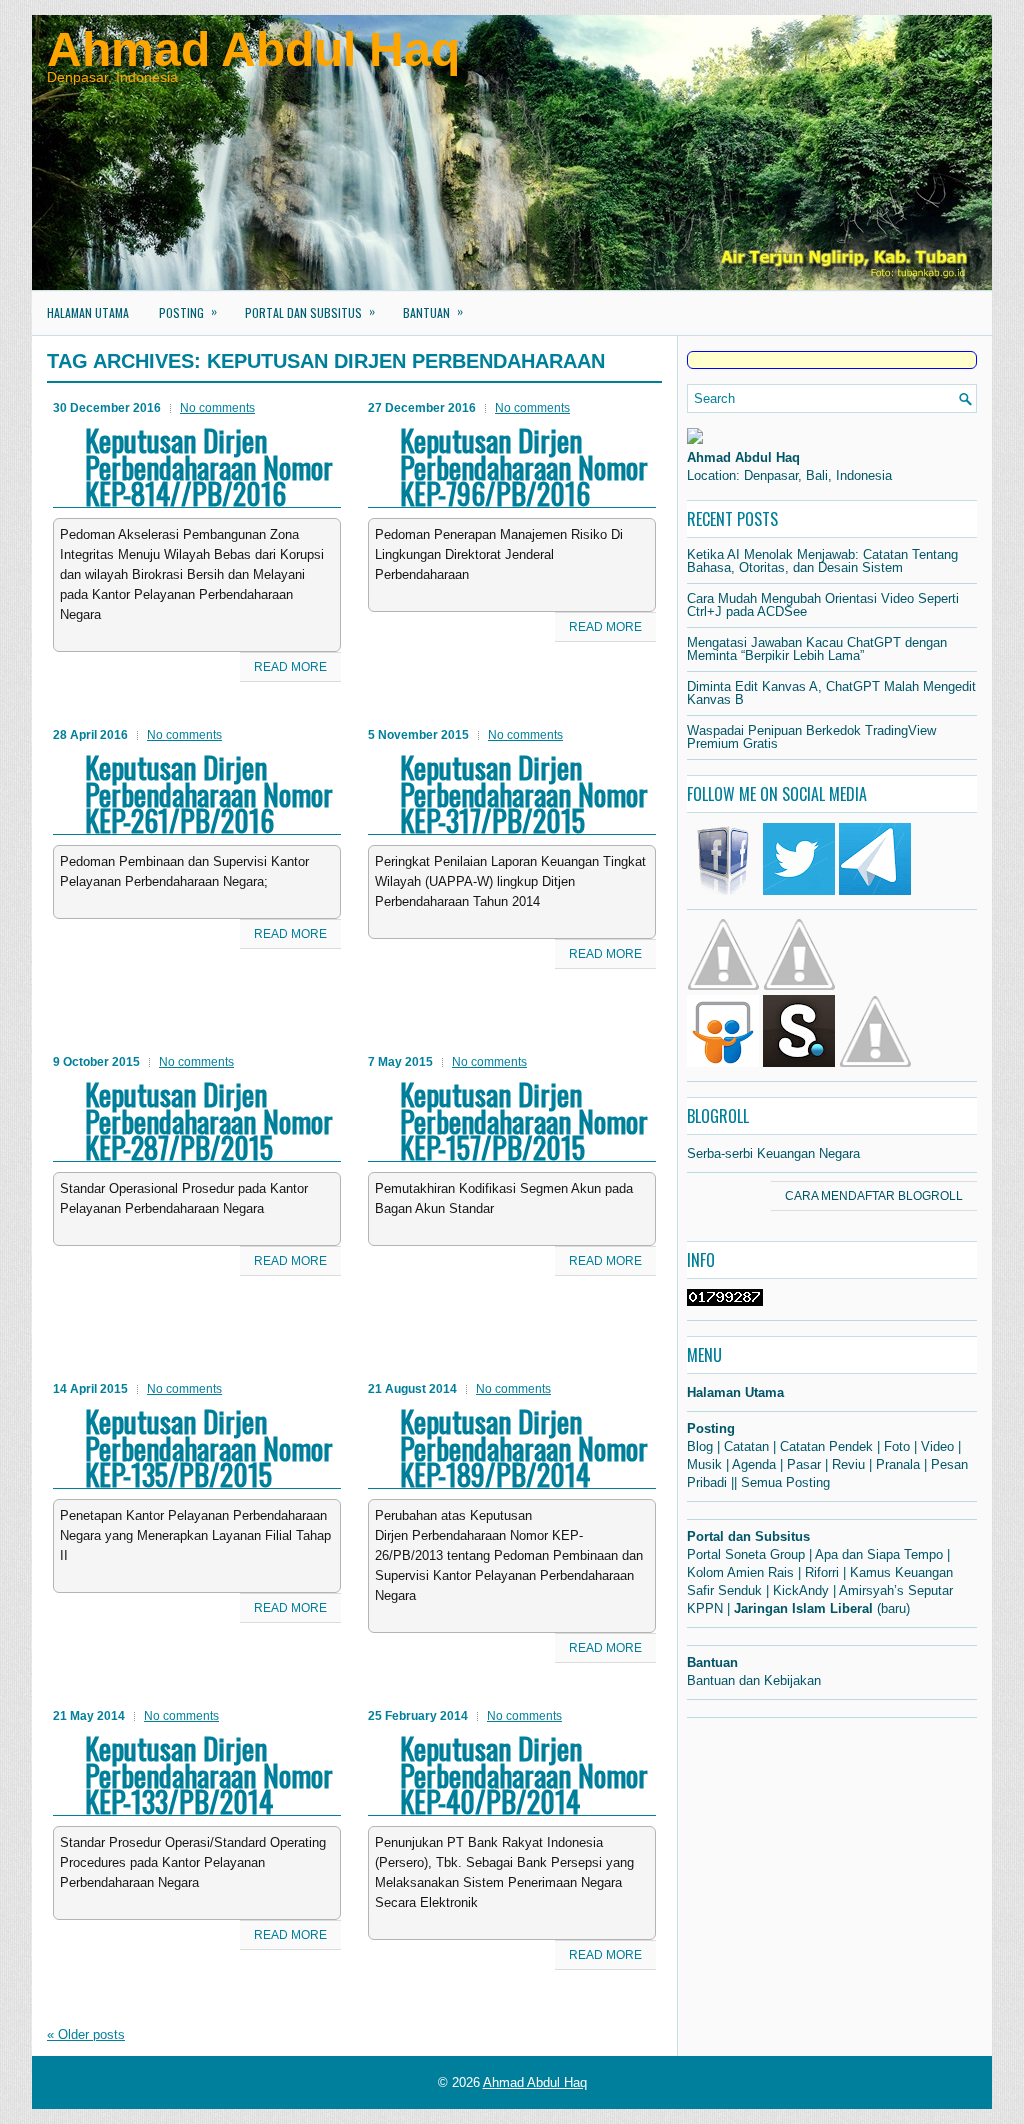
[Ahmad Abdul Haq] (695, 439)
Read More (290, 667)
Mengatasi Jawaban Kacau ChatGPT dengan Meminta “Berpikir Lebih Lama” (817, 649)
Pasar (804, 1464)
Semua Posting (785, 1482)
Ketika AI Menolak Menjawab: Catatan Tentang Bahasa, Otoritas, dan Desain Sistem (822, 561)
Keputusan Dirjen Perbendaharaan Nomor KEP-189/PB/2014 (524, 1447)
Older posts (86, 2034)
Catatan (746, 1446)
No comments (217, 408)
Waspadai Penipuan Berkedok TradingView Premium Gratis (811, 737)
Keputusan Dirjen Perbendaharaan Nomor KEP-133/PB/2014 (209, 1774)
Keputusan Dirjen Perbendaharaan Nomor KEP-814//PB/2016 (209, 466)
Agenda (754, 1464)
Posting (188, 311)
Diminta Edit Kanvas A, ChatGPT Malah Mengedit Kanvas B (831, 693)
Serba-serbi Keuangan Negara (773, 1153)
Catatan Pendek (826, 1446)
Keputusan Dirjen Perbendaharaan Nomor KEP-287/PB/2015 (209, 1120)
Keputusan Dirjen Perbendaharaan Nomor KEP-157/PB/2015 (524, 1120)
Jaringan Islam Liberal (803, 1608)
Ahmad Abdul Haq (253, 49)
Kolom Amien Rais (740, 1572)
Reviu (848, 1464)
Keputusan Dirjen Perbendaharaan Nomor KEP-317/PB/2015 (524, 793)
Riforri (822, 1572)
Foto (897, 1446)
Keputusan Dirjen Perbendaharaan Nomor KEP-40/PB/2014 (524, 1774)
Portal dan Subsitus (310, 311)
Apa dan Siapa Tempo (879, 1554)
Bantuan (433, 311)
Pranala (898, 1464)
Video (937, 1446)
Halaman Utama (88, 312)
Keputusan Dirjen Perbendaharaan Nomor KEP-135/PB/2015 (209, 1447)
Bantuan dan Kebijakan (754, 1680)
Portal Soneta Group (746, 1554)
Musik (704, 1464)
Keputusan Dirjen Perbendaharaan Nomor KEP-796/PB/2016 (524, 466)
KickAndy (801, 1590)
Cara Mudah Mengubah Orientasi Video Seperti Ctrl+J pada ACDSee (823, 605)
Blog (700, 1446)
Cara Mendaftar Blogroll (874, 1196)
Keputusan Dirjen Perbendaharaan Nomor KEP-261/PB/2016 (209, 793)
